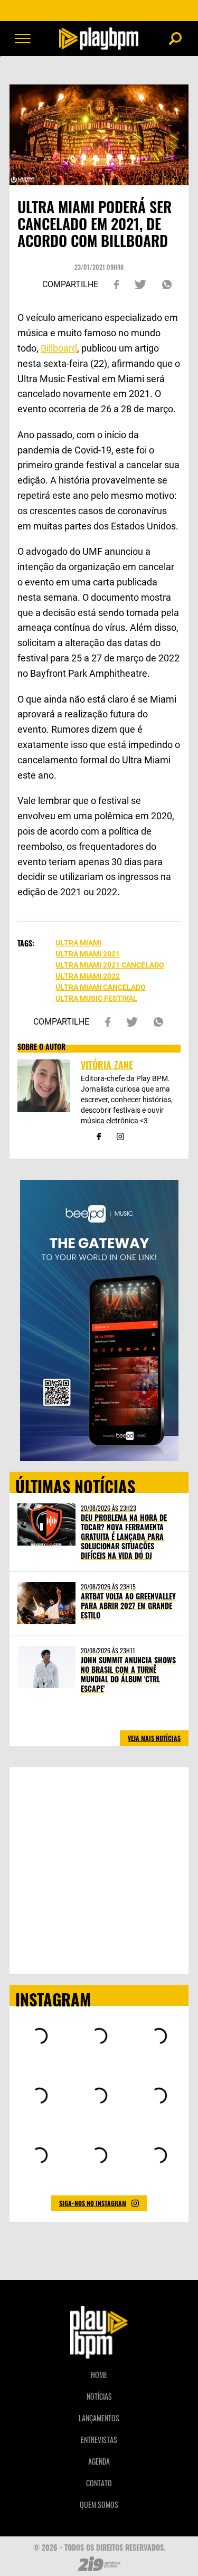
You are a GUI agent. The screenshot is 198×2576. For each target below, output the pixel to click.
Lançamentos (99, 2418)
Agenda (99, 2461)
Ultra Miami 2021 (88, 954)
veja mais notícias (154, 1738)
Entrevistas (99, 2440)
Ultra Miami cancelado (101, 987)
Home (99, 2375)
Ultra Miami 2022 (88, 976)
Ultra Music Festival (96, 998)
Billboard (59, 348)
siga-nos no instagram (93, 2203)
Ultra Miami (78, 943)
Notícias (99, 2396)
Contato (99, 2483)
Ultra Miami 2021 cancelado (110, 965)
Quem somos (99, 2504)
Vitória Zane (107, 1065)
